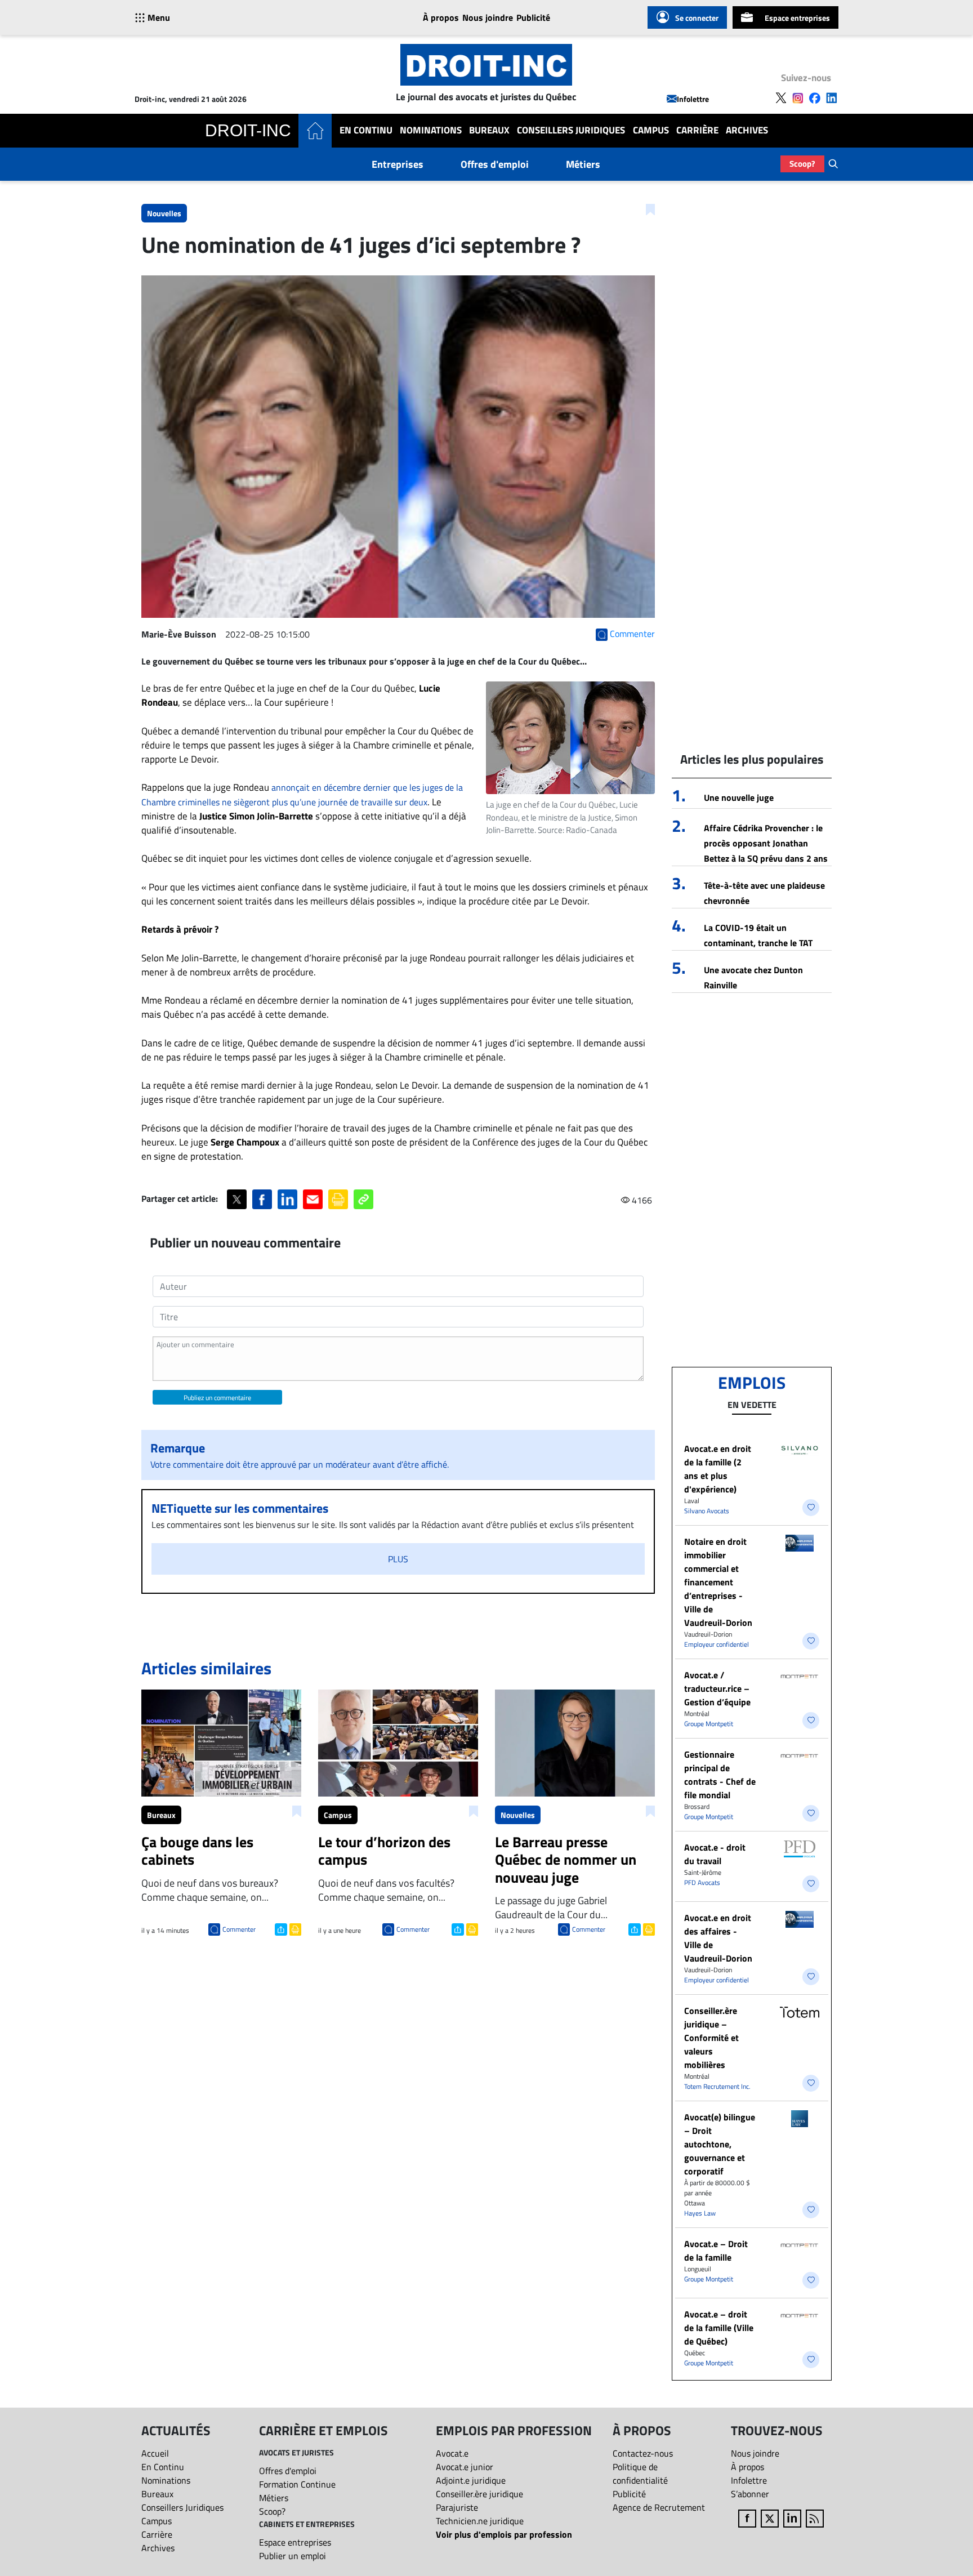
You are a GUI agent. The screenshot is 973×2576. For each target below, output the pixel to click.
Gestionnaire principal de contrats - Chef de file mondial (720, 1775)
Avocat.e (452, 2453)
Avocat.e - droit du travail (715, 1854)
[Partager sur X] (237, 1199)
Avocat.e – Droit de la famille (716, 2250)
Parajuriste (457, 2507)
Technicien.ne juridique (480, 2521)
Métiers (583, 164)
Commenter (239, 1929)
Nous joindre (488, 17)
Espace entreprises (797, 18)
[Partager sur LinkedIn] (287, 1199)
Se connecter (697, 18)
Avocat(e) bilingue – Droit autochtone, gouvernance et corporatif (720, 2144)
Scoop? (802, 164)
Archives (747, 130)
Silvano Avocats (707, 1511)
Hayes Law (700, 2213)
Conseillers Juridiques (571, 130)
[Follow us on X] (781, 98)
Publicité (533, 17)
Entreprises (398, 164)
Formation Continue (297, 2484)
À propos (441, 17)
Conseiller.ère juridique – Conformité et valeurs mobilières (711, 2038)
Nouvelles (164, 213)
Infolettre (693, 99)
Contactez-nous (643, 2453)
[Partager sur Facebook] (262, 1199)
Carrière (697, 130)
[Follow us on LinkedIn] (832, 98)
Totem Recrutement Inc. (717, 2086)
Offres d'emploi (495, 164)
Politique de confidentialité (640, 2474)
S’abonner (750, 2494)
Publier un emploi (293, 2556)
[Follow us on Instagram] (798, 98)
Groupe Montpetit (709, 1724)
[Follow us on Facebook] (815, 98)
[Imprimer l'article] (294, 1928)
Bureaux (489, 130)
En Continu (366, 130)
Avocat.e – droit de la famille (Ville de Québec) (719, 2328)
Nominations (431, 130)
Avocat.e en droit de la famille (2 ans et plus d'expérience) (718, 1469)
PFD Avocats (702, 1882)
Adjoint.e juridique (471, 2480)
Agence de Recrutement (659, 2507)
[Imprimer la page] (338, 1199)
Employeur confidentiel (717, 1644)
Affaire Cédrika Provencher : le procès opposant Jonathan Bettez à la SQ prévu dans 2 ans (766, 843)
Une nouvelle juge (739, 797)
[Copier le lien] (363, 1199)
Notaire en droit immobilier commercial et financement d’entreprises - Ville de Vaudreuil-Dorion (718, 1582)
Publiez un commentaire (217, 1398)
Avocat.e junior (465, 2467)
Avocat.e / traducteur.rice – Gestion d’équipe (717, 1688)
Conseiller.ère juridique (479, 2494)
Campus (651, 130)
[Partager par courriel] (313, 1199)
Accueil (155, 2453)
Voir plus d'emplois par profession (504, 2534)
